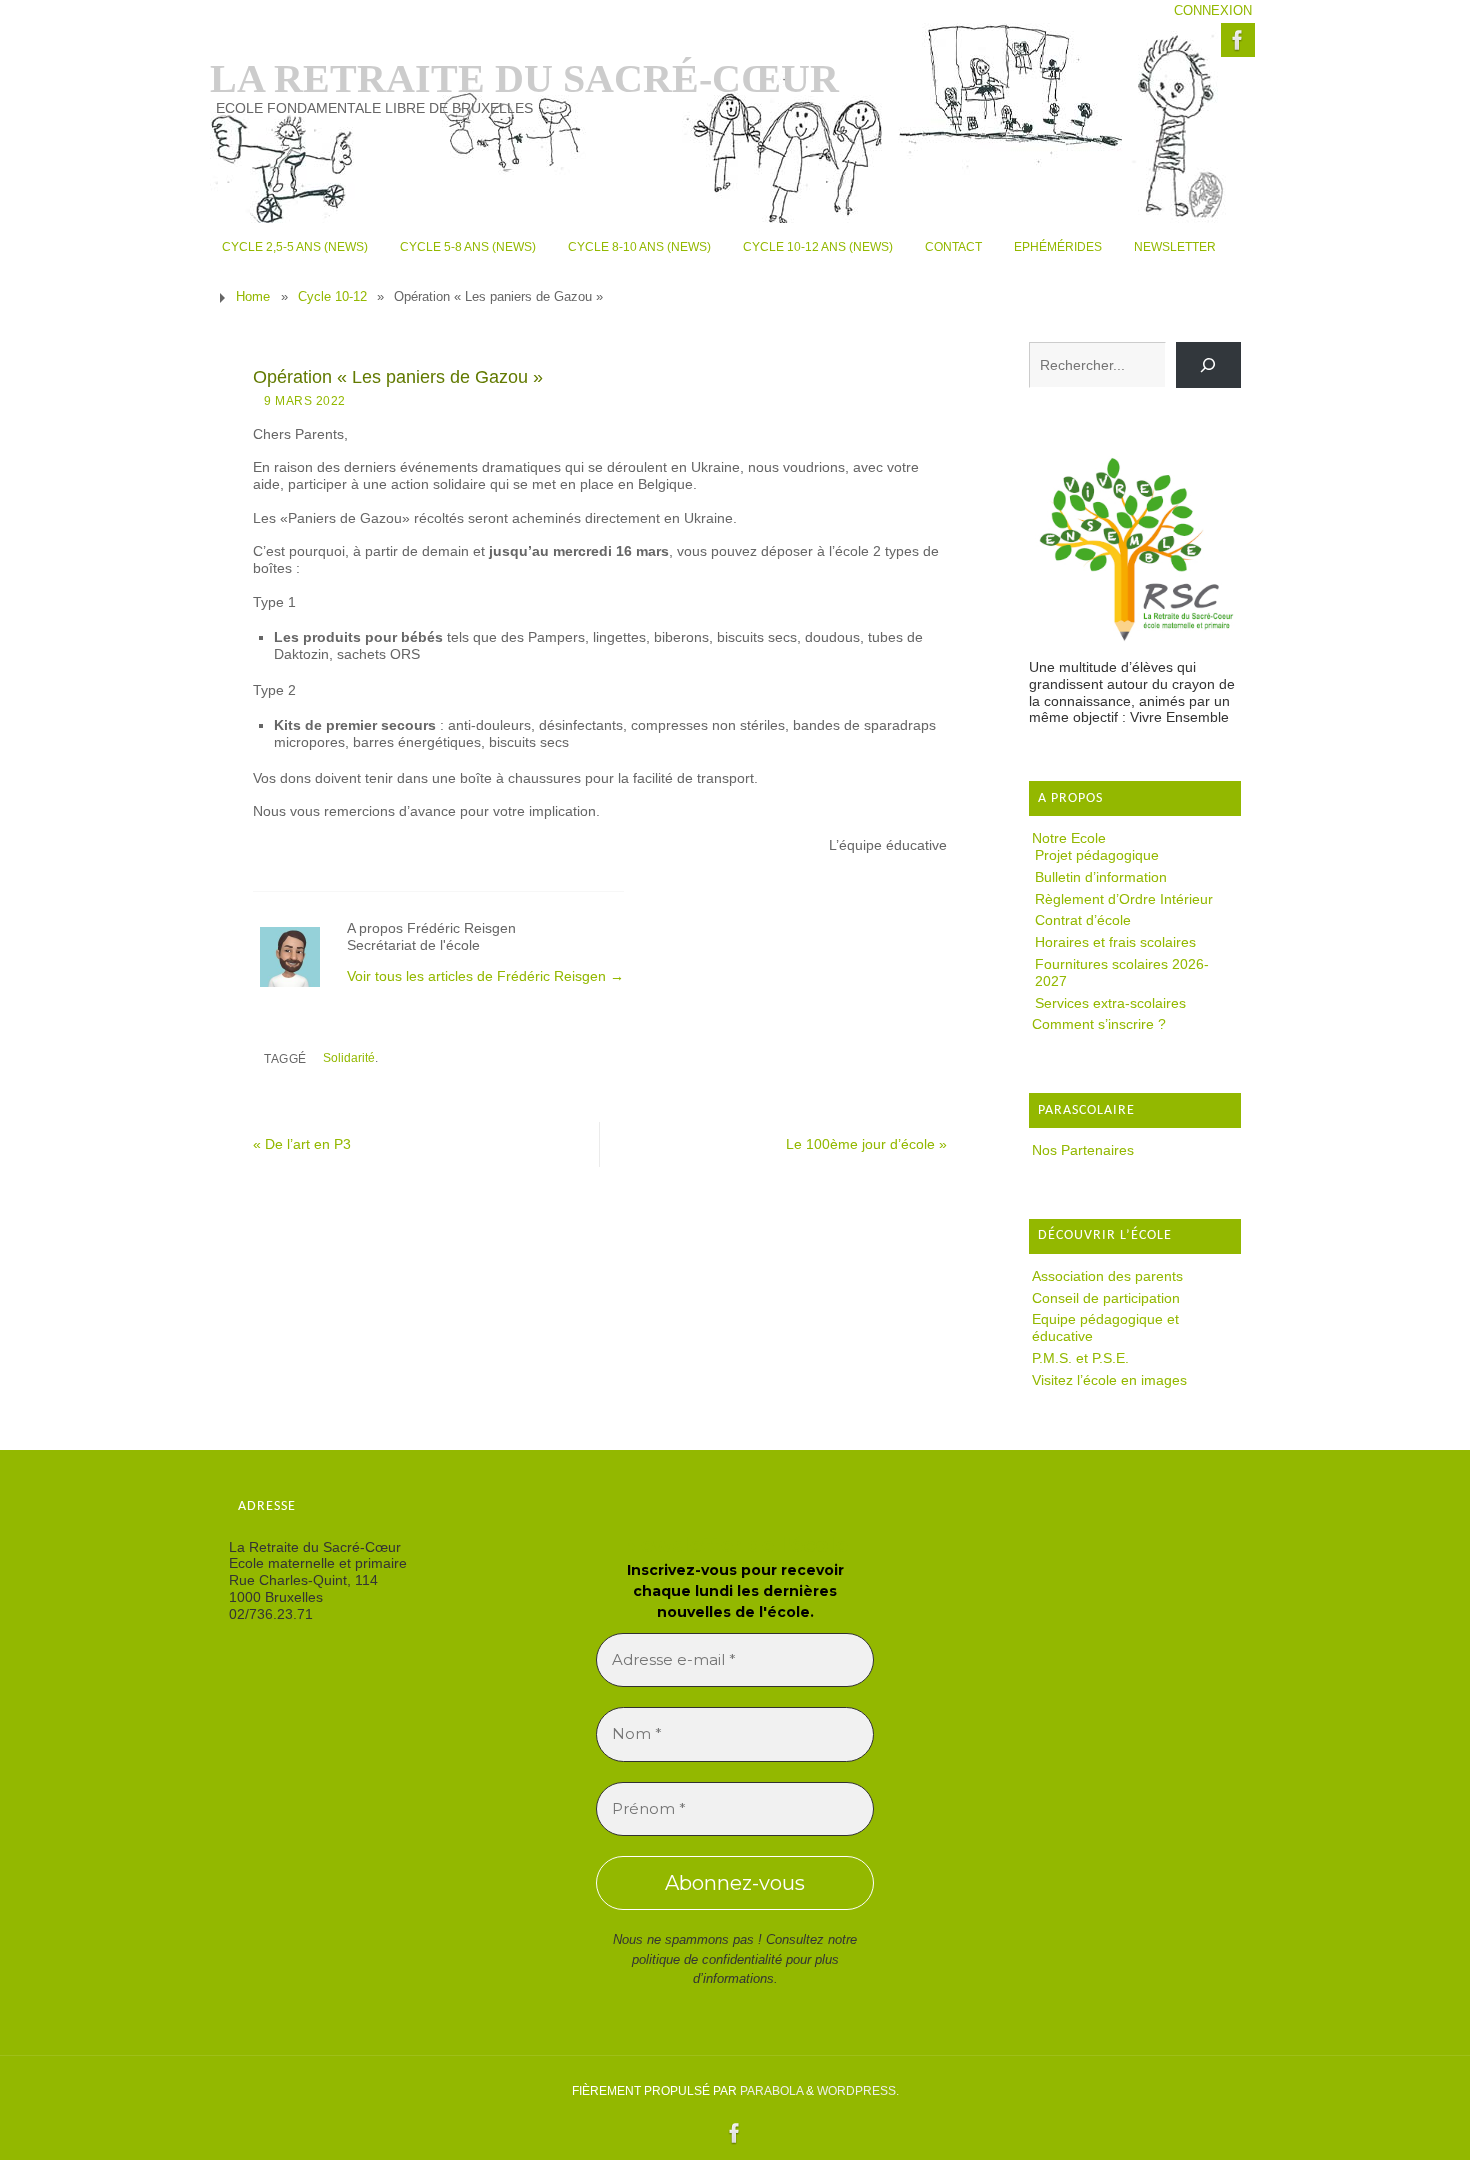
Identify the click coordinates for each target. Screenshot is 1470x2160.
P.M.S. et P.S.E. (1080, 1358)
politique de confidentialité (707, 1959)
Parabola (771, 2091)
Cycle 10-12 (332, 297)
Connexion (1213, 11)
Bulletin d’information (1101, 877)
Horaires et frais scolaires (1115, 942)
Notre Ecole (1069, 838)
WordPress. (858, 2091)
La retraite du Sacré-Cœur (524, 79)
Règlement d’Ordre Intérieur (1124, 899)
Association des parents (1107, 1276)
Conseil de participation (1106, 1298)
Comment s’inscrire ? (1099, 1024)
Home (253, 297)
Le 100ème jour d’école (866, 1144)
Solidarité (349, 1058)
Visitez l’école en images (1109, 1380)
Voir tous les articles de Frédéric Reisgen (485, 976)
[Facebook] (1238, 40)
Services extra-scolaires (1110, 1003)
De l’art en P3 (302, 1144)
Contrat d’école (1083, 920)
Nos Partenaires (1083, 1150)
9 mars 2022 (305, 401)
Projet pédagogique (1097, 855)
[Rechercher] (1208, 365)
